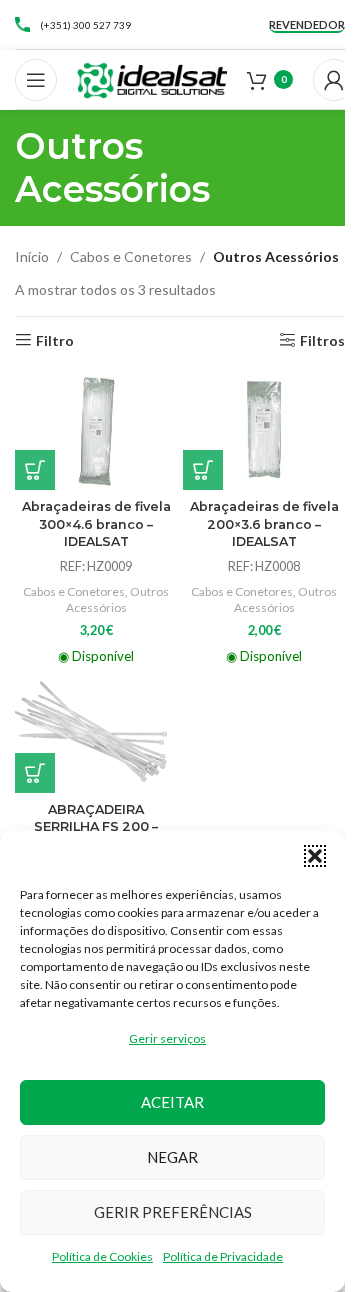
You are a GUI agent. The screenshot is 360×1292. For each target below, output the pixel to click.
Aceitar (172, 1102)
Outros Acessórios (118, 600)
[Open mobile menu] (36, 80)
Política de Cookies (102, 1256)
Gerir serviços (167, 1038)
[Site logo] (152, 77)
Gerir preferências (173, 1212)
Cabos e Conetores (131, 256)
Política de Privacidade (223, 1256)
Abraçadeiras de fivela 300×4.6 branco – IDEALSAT (96, 524)
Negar (172, 1157)
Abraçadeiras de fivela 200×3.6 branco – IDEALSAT (264, 524)
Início (32, 256)
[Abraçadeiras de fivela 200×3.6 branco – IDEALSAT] (264, 430)
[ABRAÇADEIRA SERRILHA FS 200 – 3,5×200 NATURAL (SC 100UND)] (96, 733)
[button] (315, 856)
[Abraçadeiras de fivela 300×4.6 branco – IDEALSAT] (96, 430)
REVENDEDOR (307, 24)
